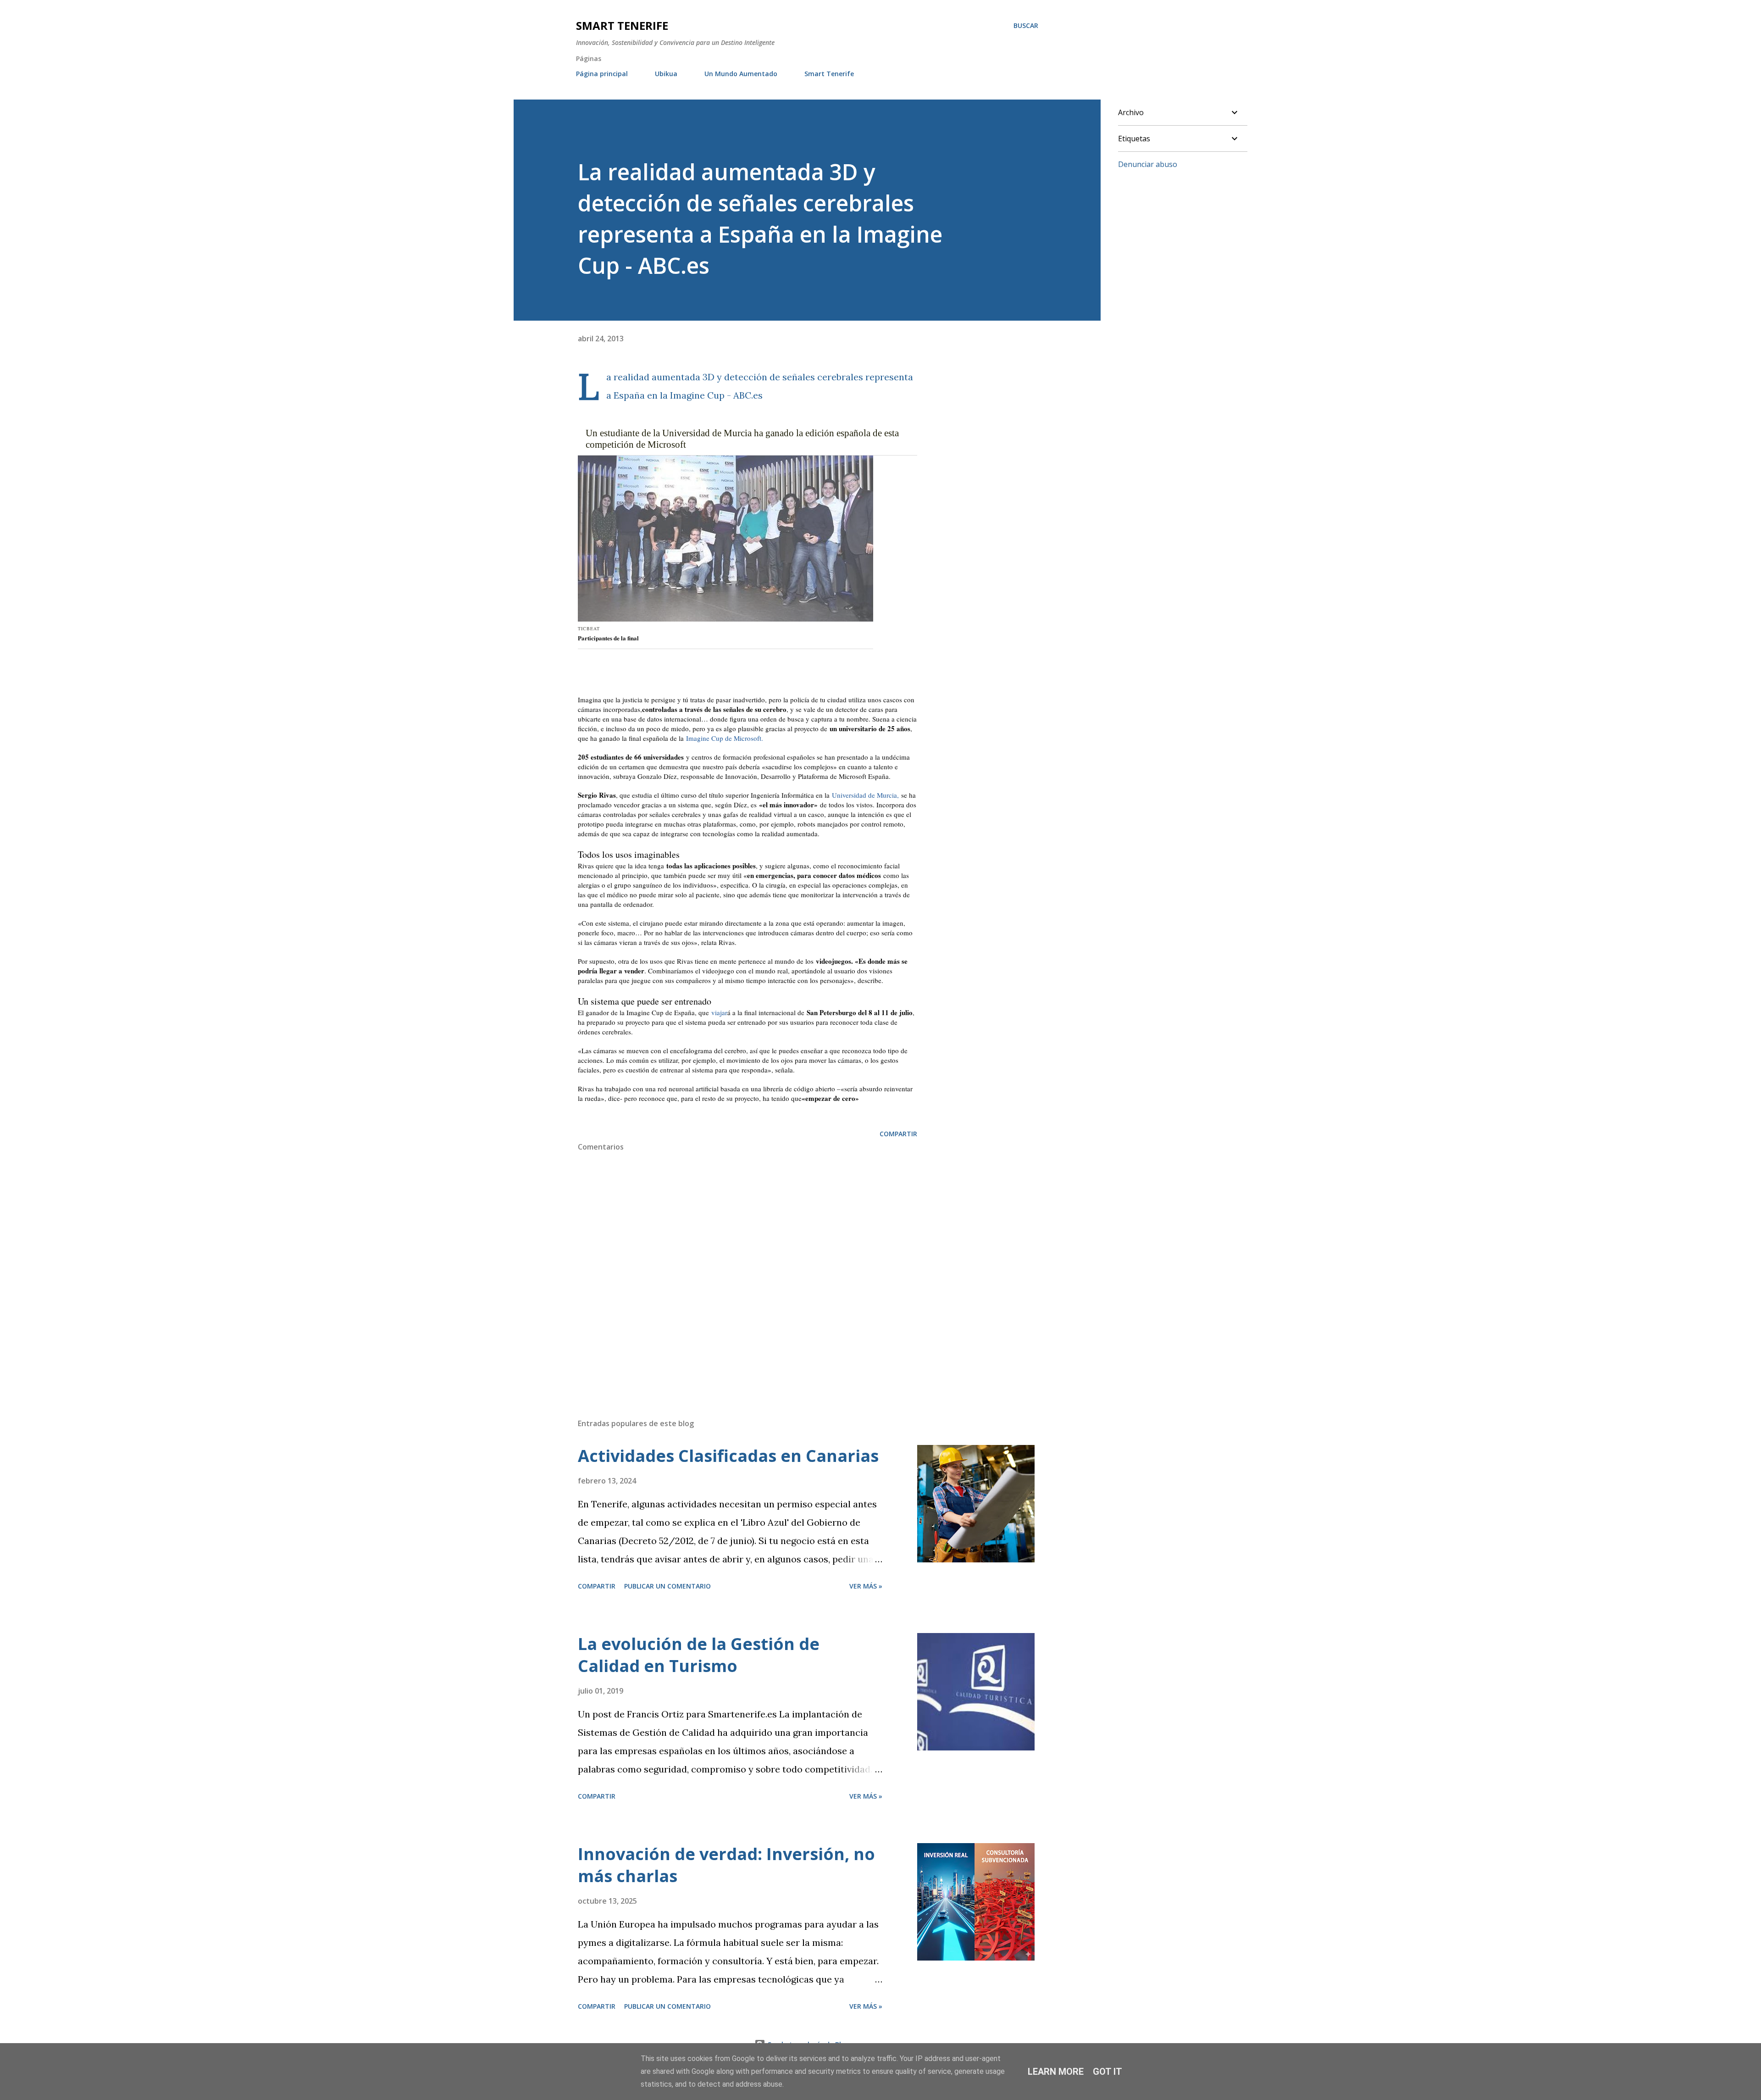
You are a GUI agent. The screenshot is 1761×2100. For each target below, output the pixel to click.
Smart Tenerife (622, 25)
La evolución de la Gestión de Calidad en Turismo (699, 1655)
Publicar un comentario (667, 1586)
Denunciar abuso (1148, 164)
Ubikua (666, 74)
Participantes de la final (608, 638)
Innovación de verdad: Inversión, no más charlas (726, 1865)
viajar (719, 1012)
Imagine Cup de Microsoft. (725, 738)
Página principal (602, 74)
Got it (1108, 2072)
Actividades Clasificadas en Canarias (728, 1456)
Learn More (1056, 2072)
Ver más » (866, 1586)
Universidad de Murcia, (865, 795)
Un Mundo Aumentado (741, 74)
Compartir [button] (898, 1134)
